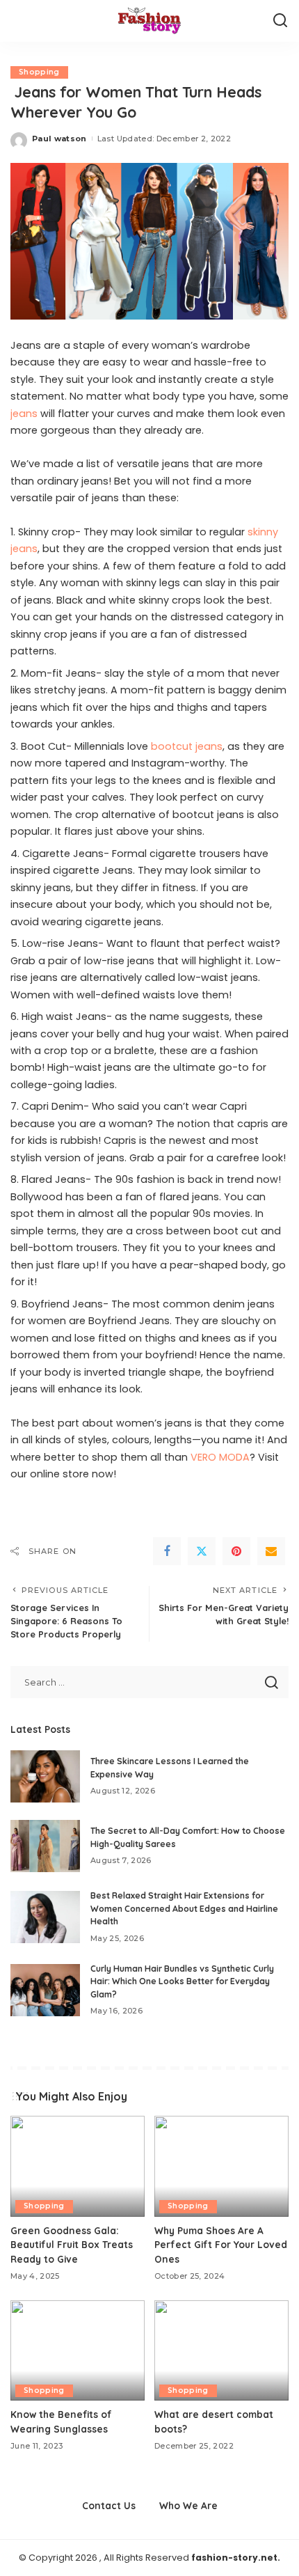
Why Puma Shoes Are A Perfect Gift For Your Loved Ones (221, 2245)
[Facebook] (167, 1551)
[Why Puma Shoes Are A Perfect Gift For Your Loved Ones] (221, 2166)
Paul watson (59, 139)
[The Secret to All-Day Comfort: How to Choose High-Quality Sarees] (45, 1846)
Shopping (39, 72)
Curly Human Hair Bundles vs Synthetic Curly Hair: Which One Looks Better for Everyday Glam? (182, 1981)
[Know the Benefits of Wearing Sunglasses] (78, 2351)
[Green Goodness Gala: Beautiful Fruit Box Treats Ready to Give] (78, 2166)
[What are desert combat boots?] (221, 2351)
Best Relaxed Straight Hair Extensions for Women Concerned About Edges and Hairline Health (184, 1908)
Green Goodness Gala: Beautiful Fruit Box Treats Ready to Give (72, 2245)
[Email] (271, 1551)
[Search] (280, 21)
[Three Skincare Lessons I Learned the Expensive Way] (45, 1776)
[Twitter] (202, 1551)
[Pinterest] (236, 1551)
